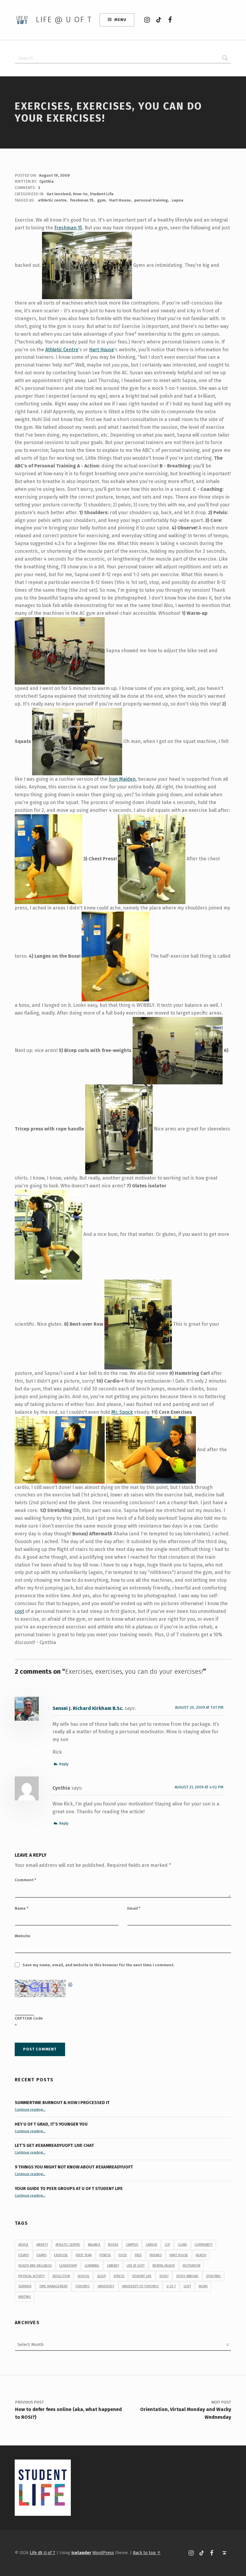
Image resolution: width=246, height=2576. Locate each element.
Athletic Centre (62, 350)
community (203, 2245)
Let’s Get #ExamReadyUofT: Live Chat (54, 2145)
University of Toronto (140, 2286)
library (113, 2266)
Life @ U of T (64, 20)
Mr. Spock (122, 1412)
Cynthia (46, 181)
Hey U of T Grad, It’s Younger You (52, 2124)
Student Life (102, 194)
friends (156, 2255)
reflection (61, 2276)
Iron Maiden (122, 779)
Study (164, 2276)
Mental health (164, 2266)
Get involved (59, 194)
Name (22, 1908)
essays (24, 2255)
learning (92, 2266)
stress (119, 2276)
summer (25, 2286)
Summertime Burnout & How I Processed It (62, 2103)
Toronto (82, 2286)
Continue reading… (30, 2109)
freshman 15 (82, 200)
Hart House (120, 200)
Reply (64, 1764)
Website (22, 1936)
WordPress (103, 2553)
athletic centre (52, 200)
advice (23, 2245)
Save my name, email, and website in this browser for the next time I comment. (99, 1965)
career (151, 2245)
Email (134, 1908)
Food (123, 2255)
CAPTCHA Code (29, 2018)
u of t (171, 2286)
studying (213, 2276)
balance (94, 2245)
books (113, 2245)
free (138, 2255)
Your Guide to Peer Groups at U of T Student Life (69, 2188)
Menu (120, 20)
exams (42, 2255)
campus (132, 2245)
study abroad (187, 2276)
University (106, 2286)
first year (84, 2255)
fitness (105, 2255)
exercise (61, 2255)
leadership (68, 2266)
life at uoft (136, 2266)
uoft (187, 2286)
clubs (182, 2245)
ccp (167, 2245)
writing (25, 2297)
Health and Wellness (35, 2266)
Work (203, 2286)
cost (19, 1611)
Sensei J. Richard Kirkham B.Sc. (88, 1708)
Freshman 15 (68, 228)
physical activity (31, 2276)
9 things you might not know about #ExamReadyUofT (74, 2167)
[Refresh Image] (70, 1984)
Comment (25, 1880)
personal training (151, 200)
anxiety (42, 2245)
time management (54, 2286)
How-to (80, 194)
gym (101, 200)
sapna (177, 200)
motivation (192, 2266)
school (83, 2276)
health (201, 2255)
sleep (102, 2276)
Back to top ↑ (147, 2553)
